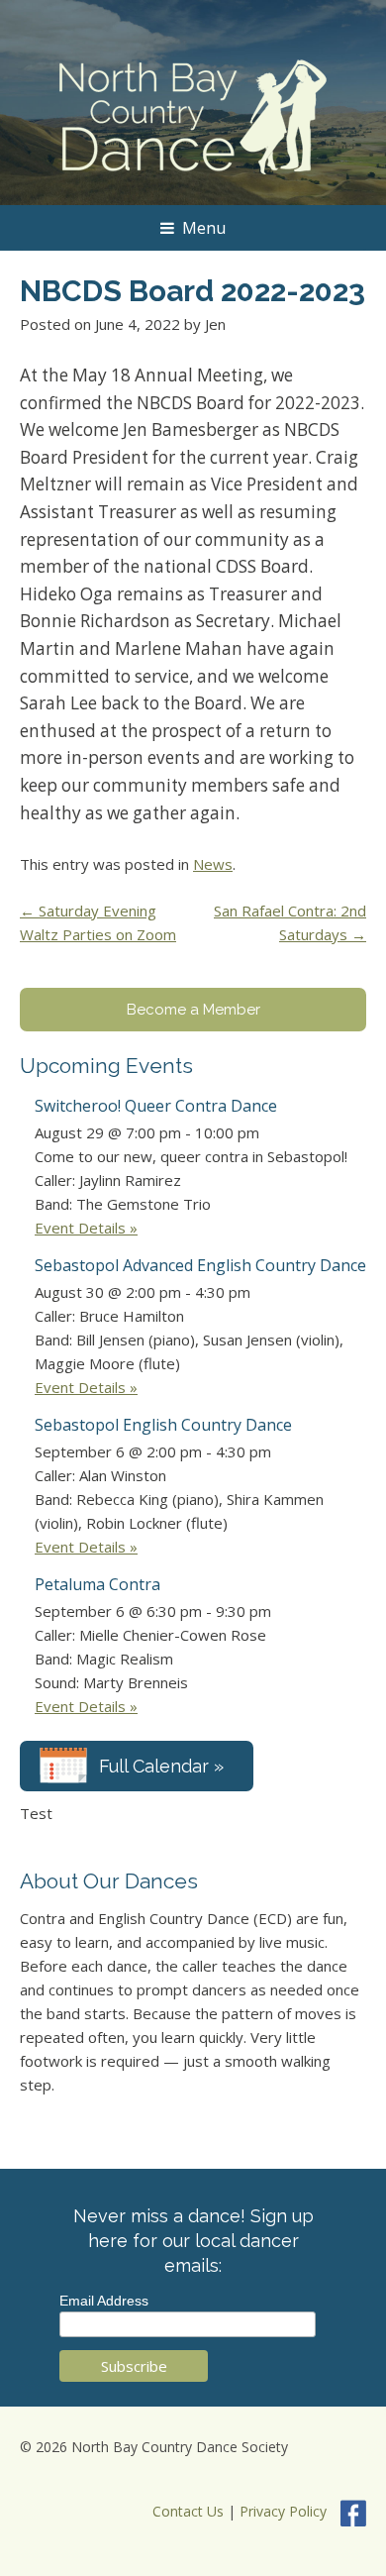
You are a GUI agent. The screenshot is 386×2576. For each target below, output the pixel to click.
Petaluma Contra (97, 1584)
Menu (204, 228)
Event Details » (86, 1228)
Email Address (104, 2301)
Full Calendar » (161, 1766)
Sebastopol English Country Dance (163, 1425)
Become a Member (193, 1010)
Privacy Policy (283, 2511)
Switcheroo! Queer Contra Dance (156, 1106)
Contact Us (188, 2511)
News (213, 864)
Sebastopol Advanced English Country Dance (200, 1265)
